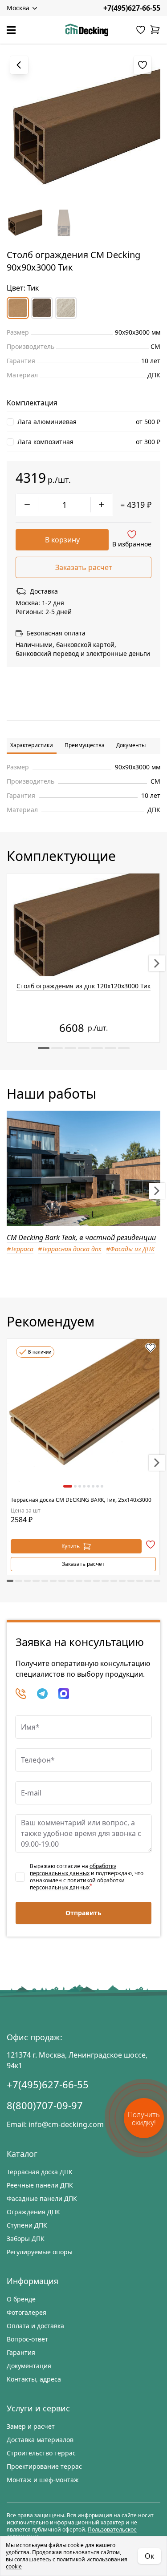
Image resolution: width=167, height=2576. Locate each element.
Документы (131, 745)
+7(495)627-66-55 (132, 8)
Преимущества (85, 745)
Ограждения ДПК (33, 2212)
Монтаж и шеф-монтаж (43, 2480)
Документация (29, 2366)
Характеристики (32, 745)
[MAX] (64, 1694)
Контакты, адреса (34, 2379)
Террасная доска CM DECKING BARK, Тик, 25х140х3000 (81, 1500)
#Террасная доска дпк (70, 1249)
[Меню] (11, 30)
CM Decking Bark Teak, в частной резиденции (81, 1237)
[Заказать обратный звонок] (21, 1694)
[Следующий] (157, 963)
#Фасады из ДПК (130, 1249)
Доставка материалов (40, 2440)
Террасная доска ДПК (40, 2172)
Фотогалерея (26, 2312)
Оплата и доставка (35, 2326)
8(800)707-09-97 (45, 2105)
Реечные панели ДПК (40, 2185)
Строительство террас (41, 2453)
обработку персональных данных (73, 1870)
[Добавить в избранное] (151, 1348)
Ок (149, 2556)
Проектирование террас (44, 2466)
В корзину (62, 540)
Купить (71, 1546)
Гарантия (21, 2352)
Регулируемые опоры (40, 2252)
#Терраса (20, 1249)
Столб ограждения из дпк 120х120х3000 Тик (83, 986)
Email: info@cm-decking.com (55, 2124)
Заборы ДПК (26, 2238)
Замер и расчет (31, 2426)
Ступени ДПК (27, 2225)
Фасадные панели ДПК (42, 2198)
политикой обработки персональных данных (77, 1884)
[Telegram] (42, 1694)
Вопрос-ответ (27, 2339)
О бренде (21, 2299)
